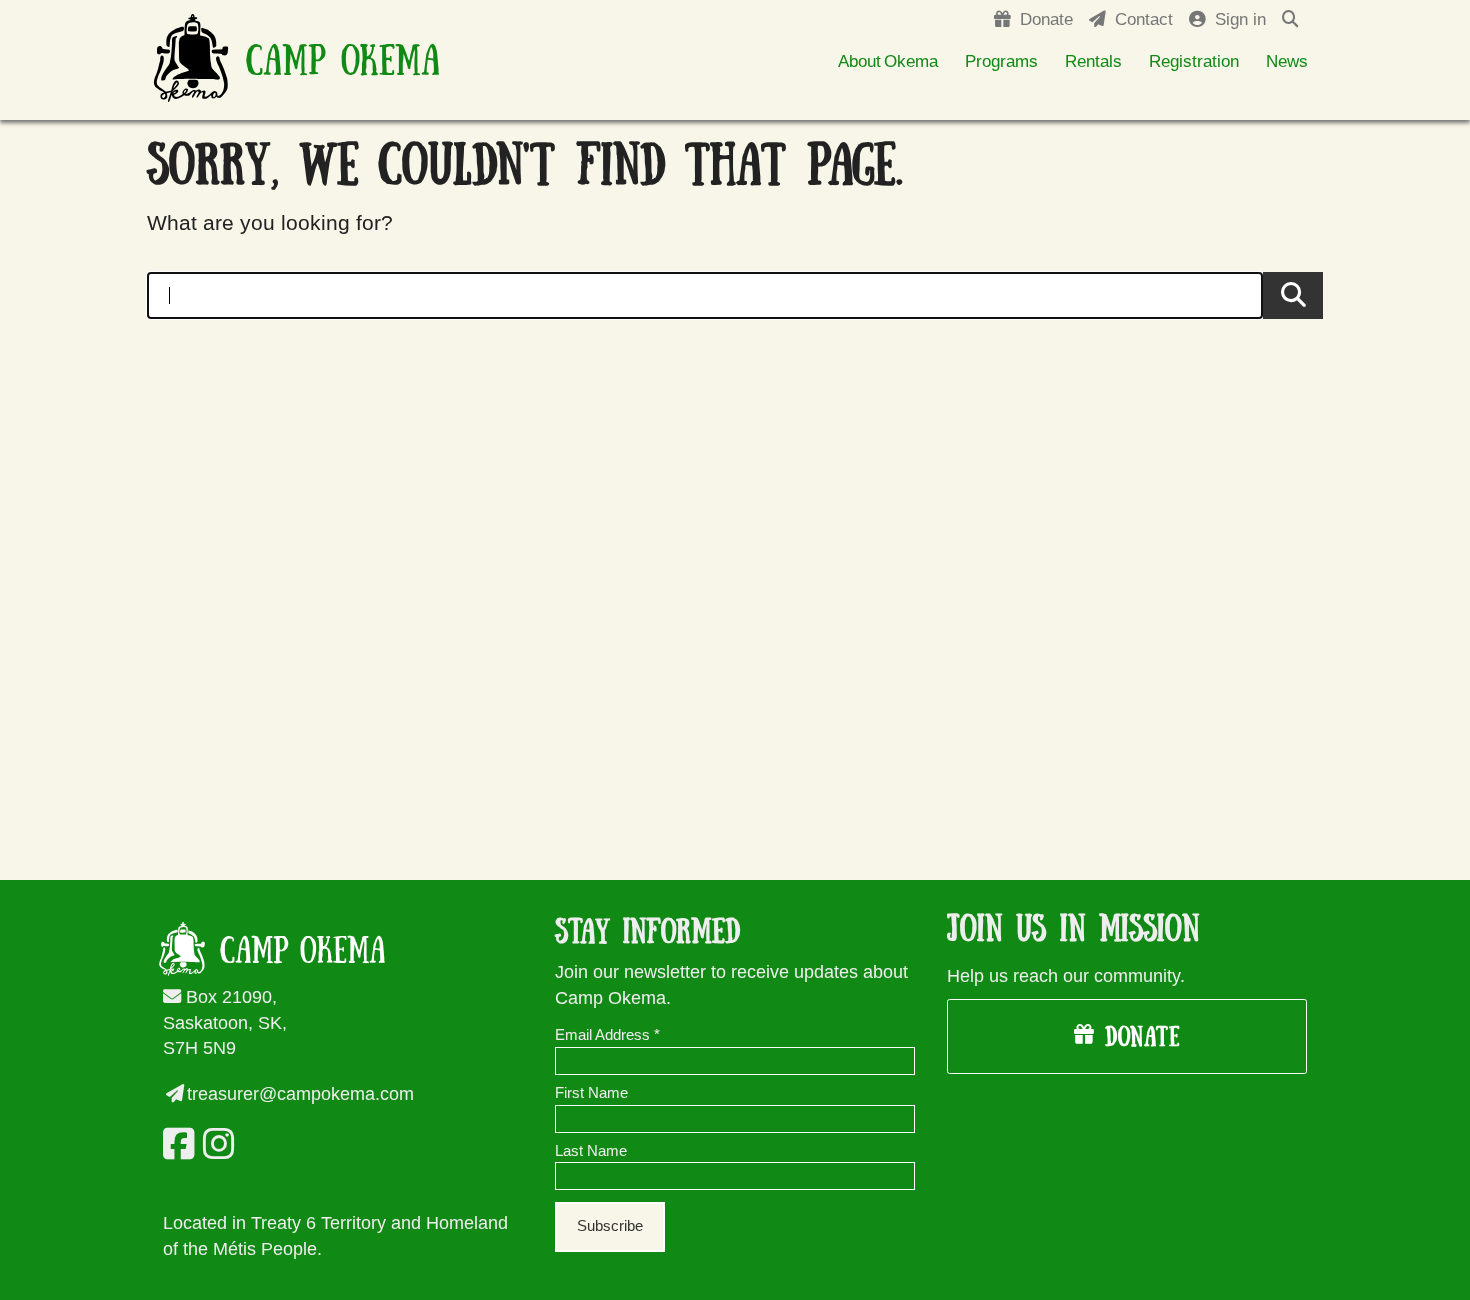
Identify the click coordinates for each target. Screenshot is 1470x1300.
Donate (1137, 1038)
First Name (591, 1093)
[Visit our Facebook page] (175, 1144)
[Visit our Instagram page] (215, 1144)
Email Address (607, 1035)
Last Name (591, 1151)
